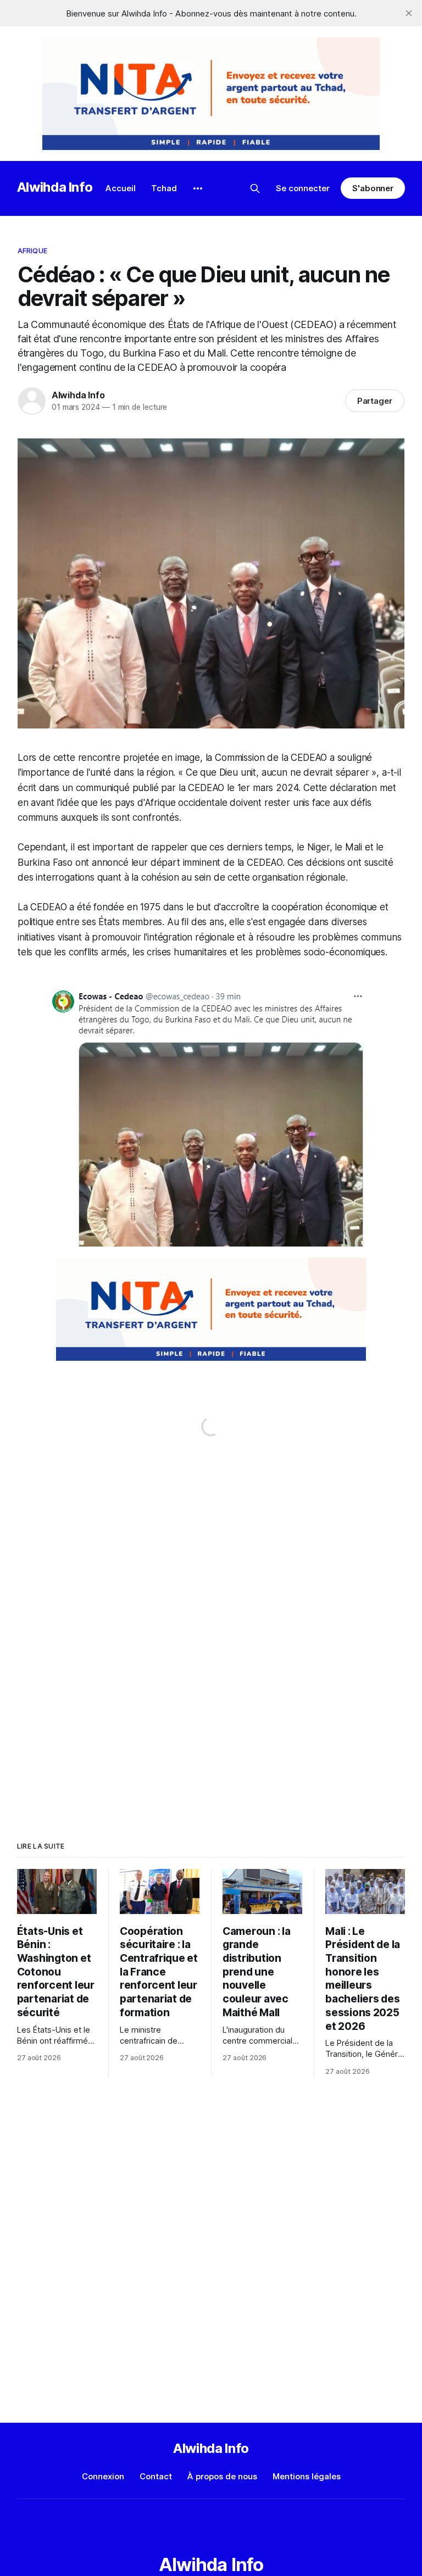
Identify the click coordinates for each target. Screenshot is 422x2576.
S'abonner (373, 188)
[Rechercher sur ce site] (255, 188)
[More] (198, 188)
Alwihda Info (55, 187)
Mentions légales (307, 2476)
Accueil (121, 188)
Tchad (164, 188)
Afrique (32, 251)
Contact (156, 2476)
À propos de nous (222, 2476)
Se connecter (303, 188)
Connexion (103, 2476)
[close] (409, 13)
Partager (375, 401)
